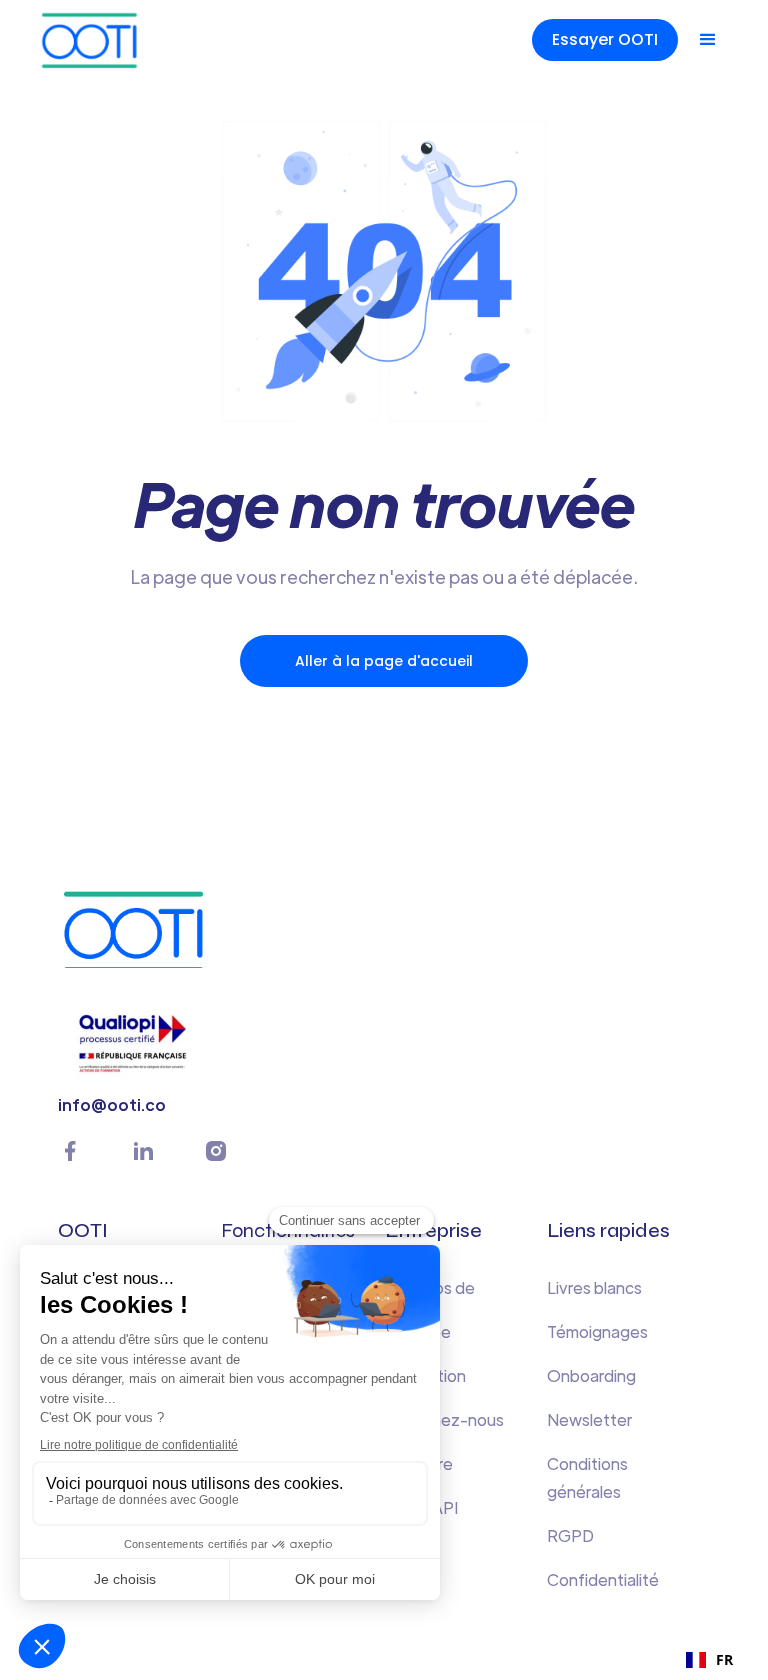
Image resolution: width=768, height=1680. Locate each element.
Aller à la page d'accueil (384, 661)
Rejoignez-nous (444, 1419)
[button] (708, 40)
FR (724, 1659)
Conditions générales (587, 1477)
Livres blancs (594, 1287)
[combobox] (709, 1660)
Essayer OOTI (605, 39)
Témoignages (597, 1331)
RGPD (570, 1535)
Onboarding (591, 1375)
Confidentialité (603, 1579)
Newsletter (589, 1419)
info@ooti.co (112, 1104)
